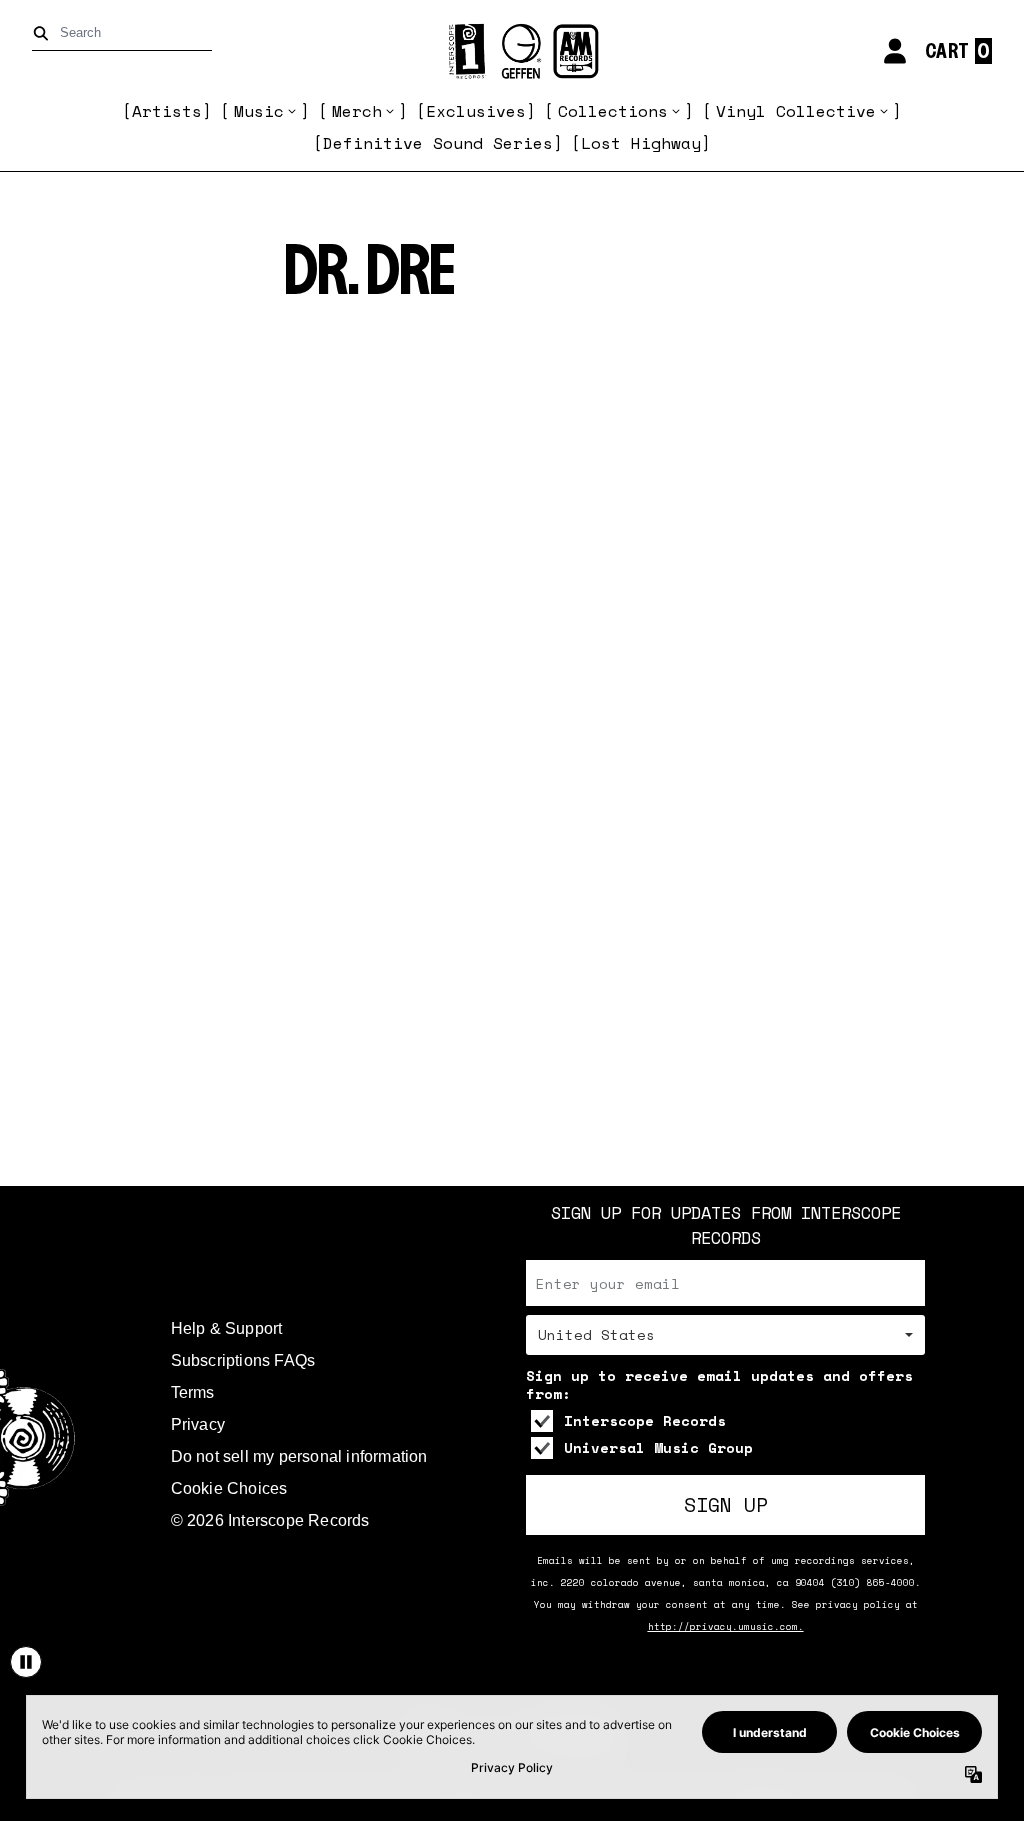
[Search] (44, 33)
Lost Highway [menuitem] (641, 143)
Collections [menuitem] (613, 111)
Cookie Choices (229, 1488)
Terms (193, 1392)
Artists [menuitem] (167, 111)
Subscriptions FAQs (243, 1360)
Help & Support (227, 1328)
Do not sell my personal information (299, 1456)
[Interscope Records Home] (512, 51)
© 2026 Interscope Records (270, 1520)
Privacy (198, 1424)
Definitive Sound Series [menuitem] (438, 143)
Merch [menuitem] (357, 111)
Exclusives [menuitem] (476, 111)
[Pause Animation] (26, 1662)
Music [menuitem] (259, 111)
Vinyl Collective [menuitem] (796, 111)
